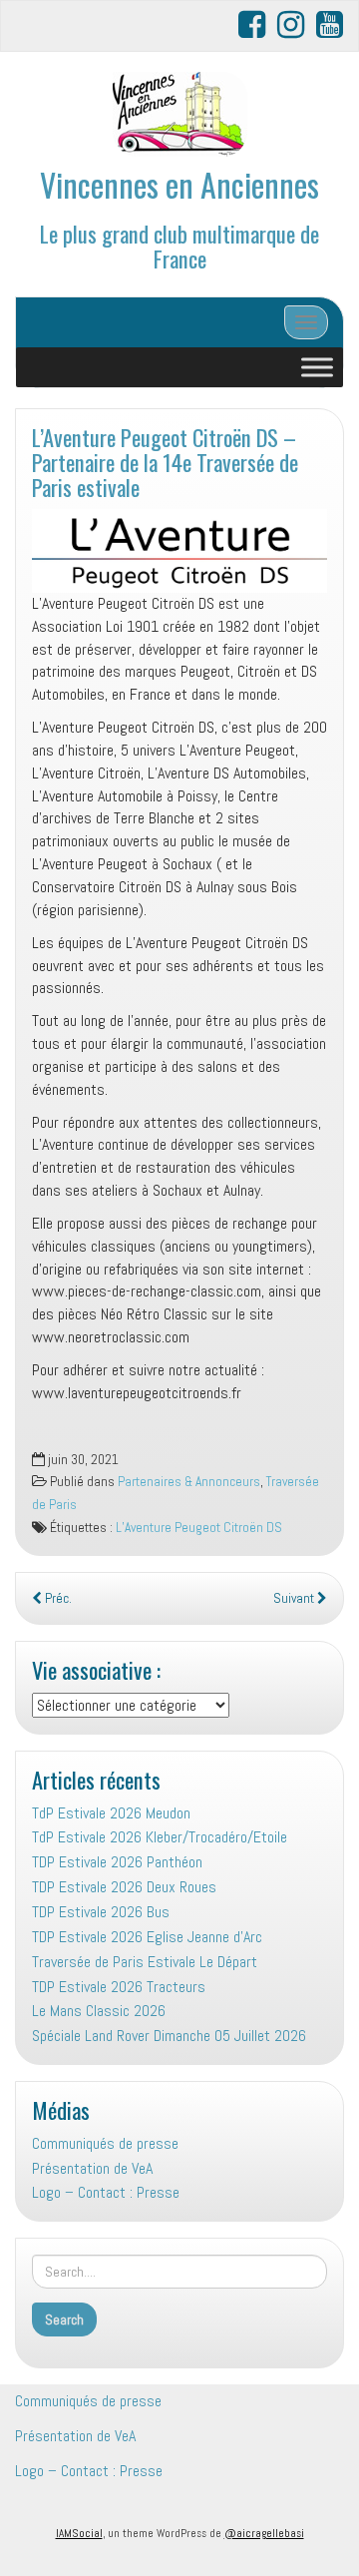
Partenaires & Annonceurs (189, 1482)
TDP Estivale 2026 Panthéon (117, 1862)
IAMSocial (79, 2533)
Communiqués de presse (105, 2143)
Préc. (57, 1598)
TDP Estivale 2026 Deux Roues (124, 1887)
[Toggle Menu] (317, 368)
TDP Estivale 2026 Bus (101, 1912)
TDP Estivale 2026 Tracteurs (119, 1987)
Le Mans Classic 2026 (99, 2011)
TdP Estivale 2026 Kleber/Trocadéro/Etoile (160, 1837)
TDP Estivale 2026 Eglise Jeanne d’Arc (147, 1937)
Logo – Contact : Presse (106, 2192)
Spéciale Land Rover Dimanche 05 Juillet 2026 (169, 2036)
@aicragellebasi (264, 2533)
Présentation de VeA (92, 2168)
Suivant (295, 1598)
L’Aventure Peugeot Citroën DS (199, 1528)
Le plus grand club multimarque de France (179, 246)
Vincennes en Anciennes (179, 184)
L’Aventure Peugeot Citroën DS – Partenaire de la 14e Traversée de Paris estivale (165, 461)
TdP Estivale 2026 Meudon (111, 1813)
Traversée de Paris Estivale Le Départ (145, 1962)
